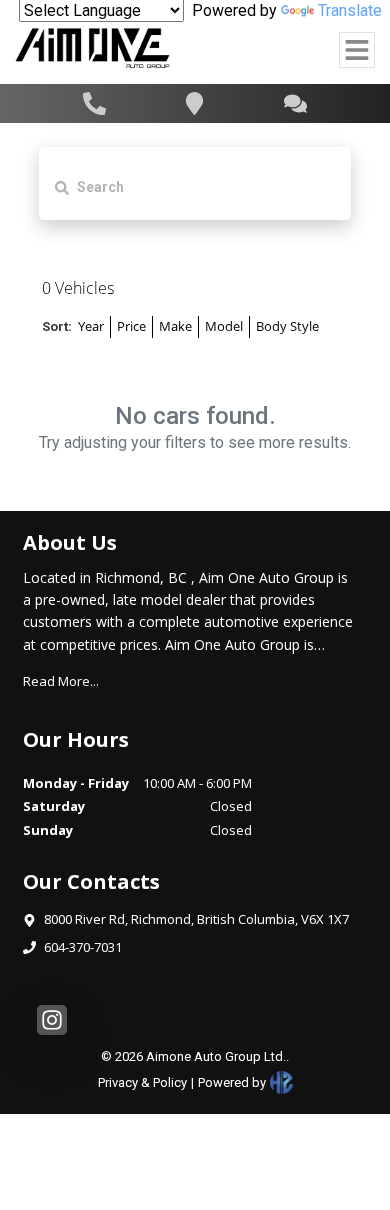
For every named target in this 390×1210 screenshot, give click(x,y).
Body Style (287, 326)
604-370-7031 (83, 947)
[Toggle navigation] (357, 50)
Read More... (61, 681)
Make (175, 326)
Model (224, 326)
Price (131, 326)
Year (91, 326)
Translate (350, 10)
